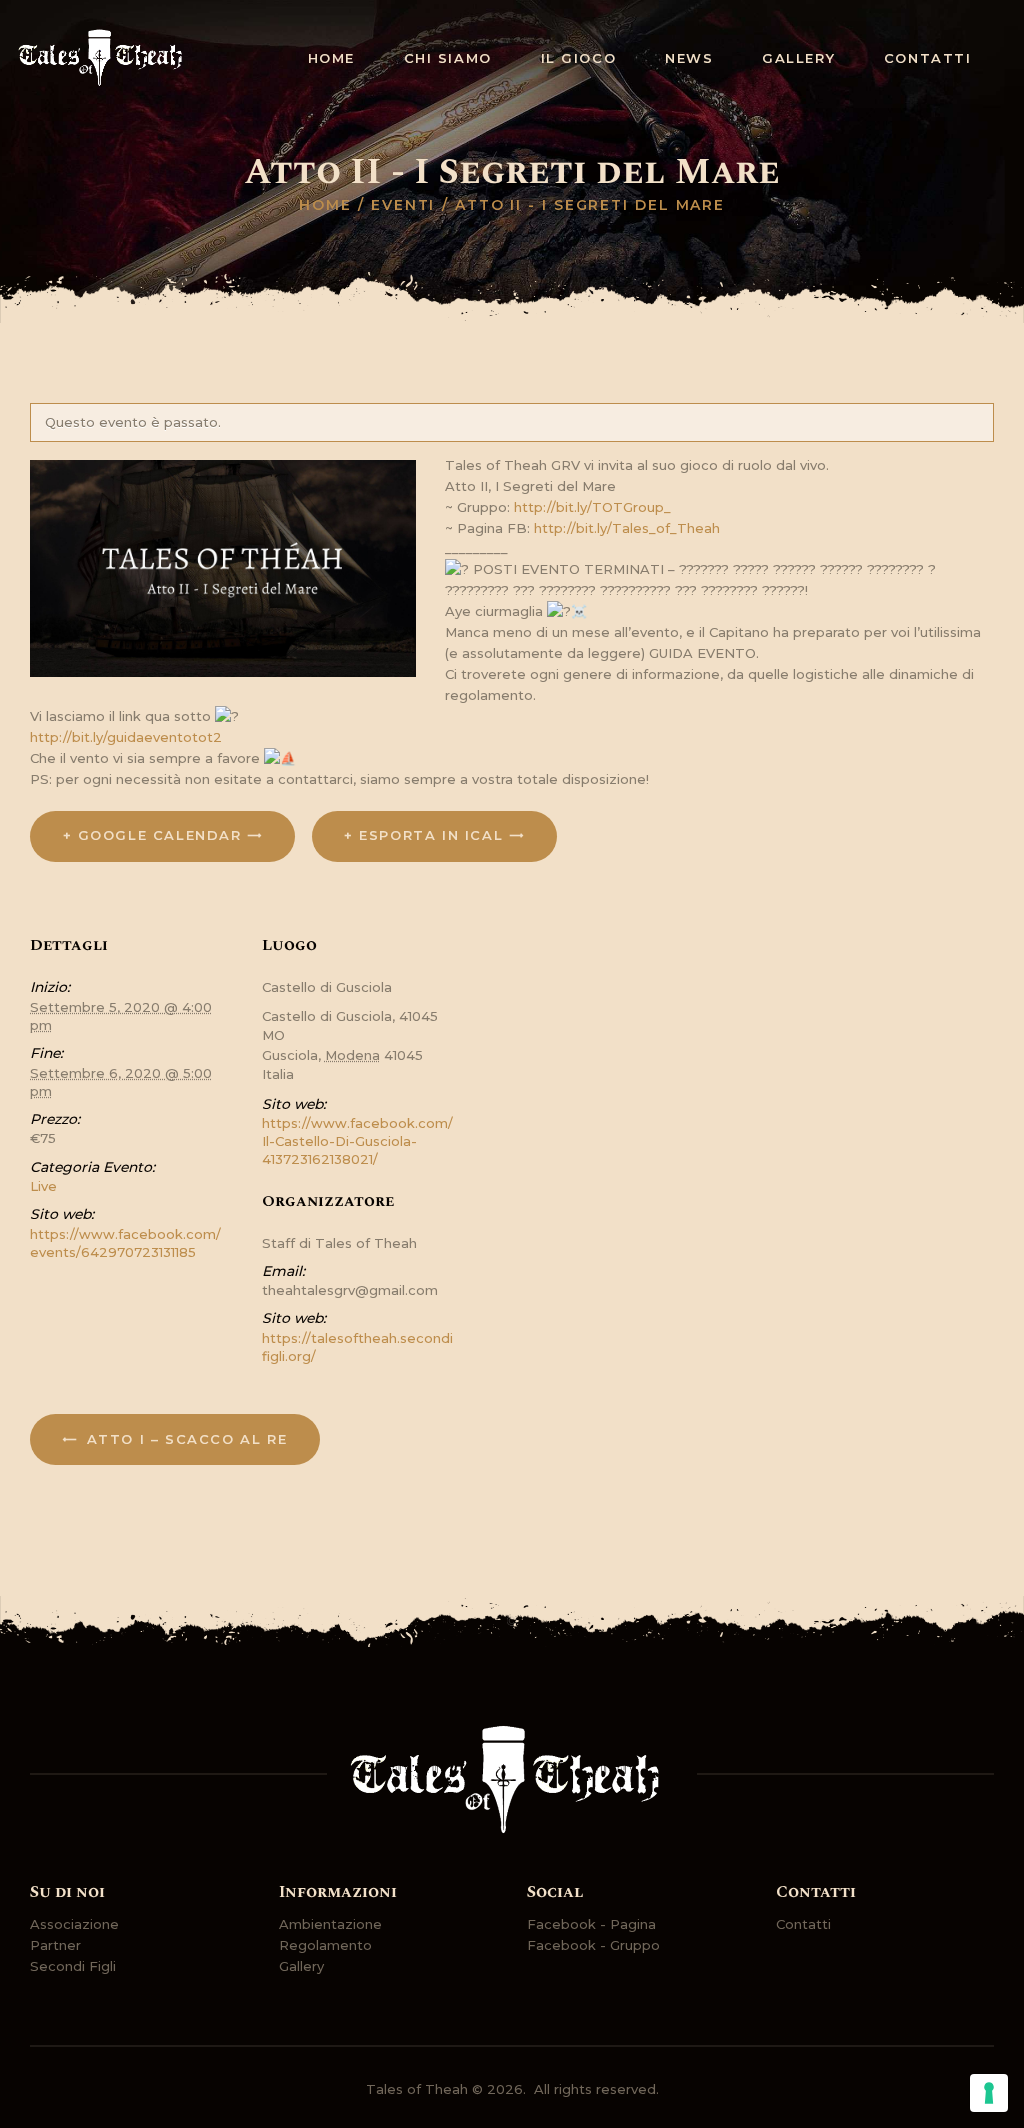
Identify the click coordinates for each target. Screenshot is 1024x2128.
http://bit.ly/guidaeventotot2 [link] (126, 737)
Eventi (403, 205)
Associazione (74, 1924)
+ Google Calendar (152, 835)
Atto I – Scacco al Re (184, 1439)
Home (325, 205)
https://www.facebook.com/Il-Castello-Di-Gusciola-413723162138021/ (357, 1141)
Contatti (803, 1924)
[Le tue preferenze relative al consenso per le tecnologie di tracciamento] (989, 2093)
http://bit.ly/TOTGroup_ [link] (592, 507)
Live (43, 1186)
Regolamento (325, 1945)
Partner (55, 1945)
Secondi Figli (73, 1966)
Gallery (301, 1966)
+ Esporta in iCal (423, 835)
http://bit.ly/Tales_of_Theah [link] (627, 528)
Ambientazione (330, 1924)
